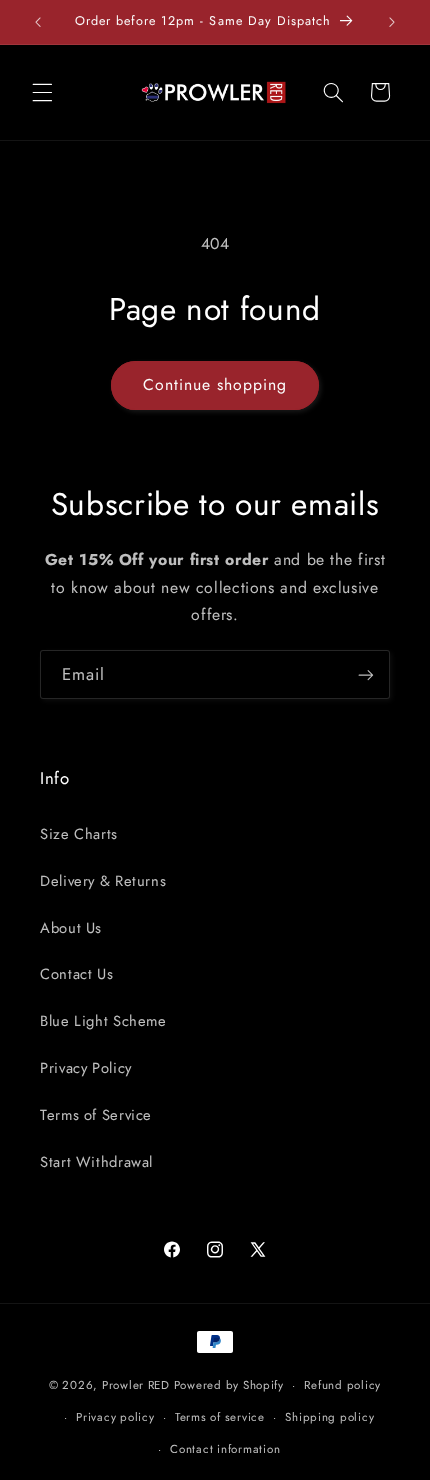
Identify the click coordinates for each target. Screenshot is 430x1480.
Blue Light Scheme (103, 1021)
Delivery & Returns (103, 881)
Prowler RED (136, 1385)
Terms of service (220, 1417)
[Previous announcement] (38, 22)
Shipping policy (329, 1417)
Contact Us (76, 974)
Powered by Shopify (229, 1385)
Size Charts (79, 834)
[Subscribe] (366, 674)
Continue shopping (215, 384)
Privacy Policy (86, 1068)
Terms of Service (96, 1115)
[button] (42, 92)
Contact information (225, 1449)
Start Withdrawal (96, 1162)
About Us (71, 928)
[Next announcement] (392, 22)
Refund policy (342, 1385)
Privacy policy (115, 1417)
